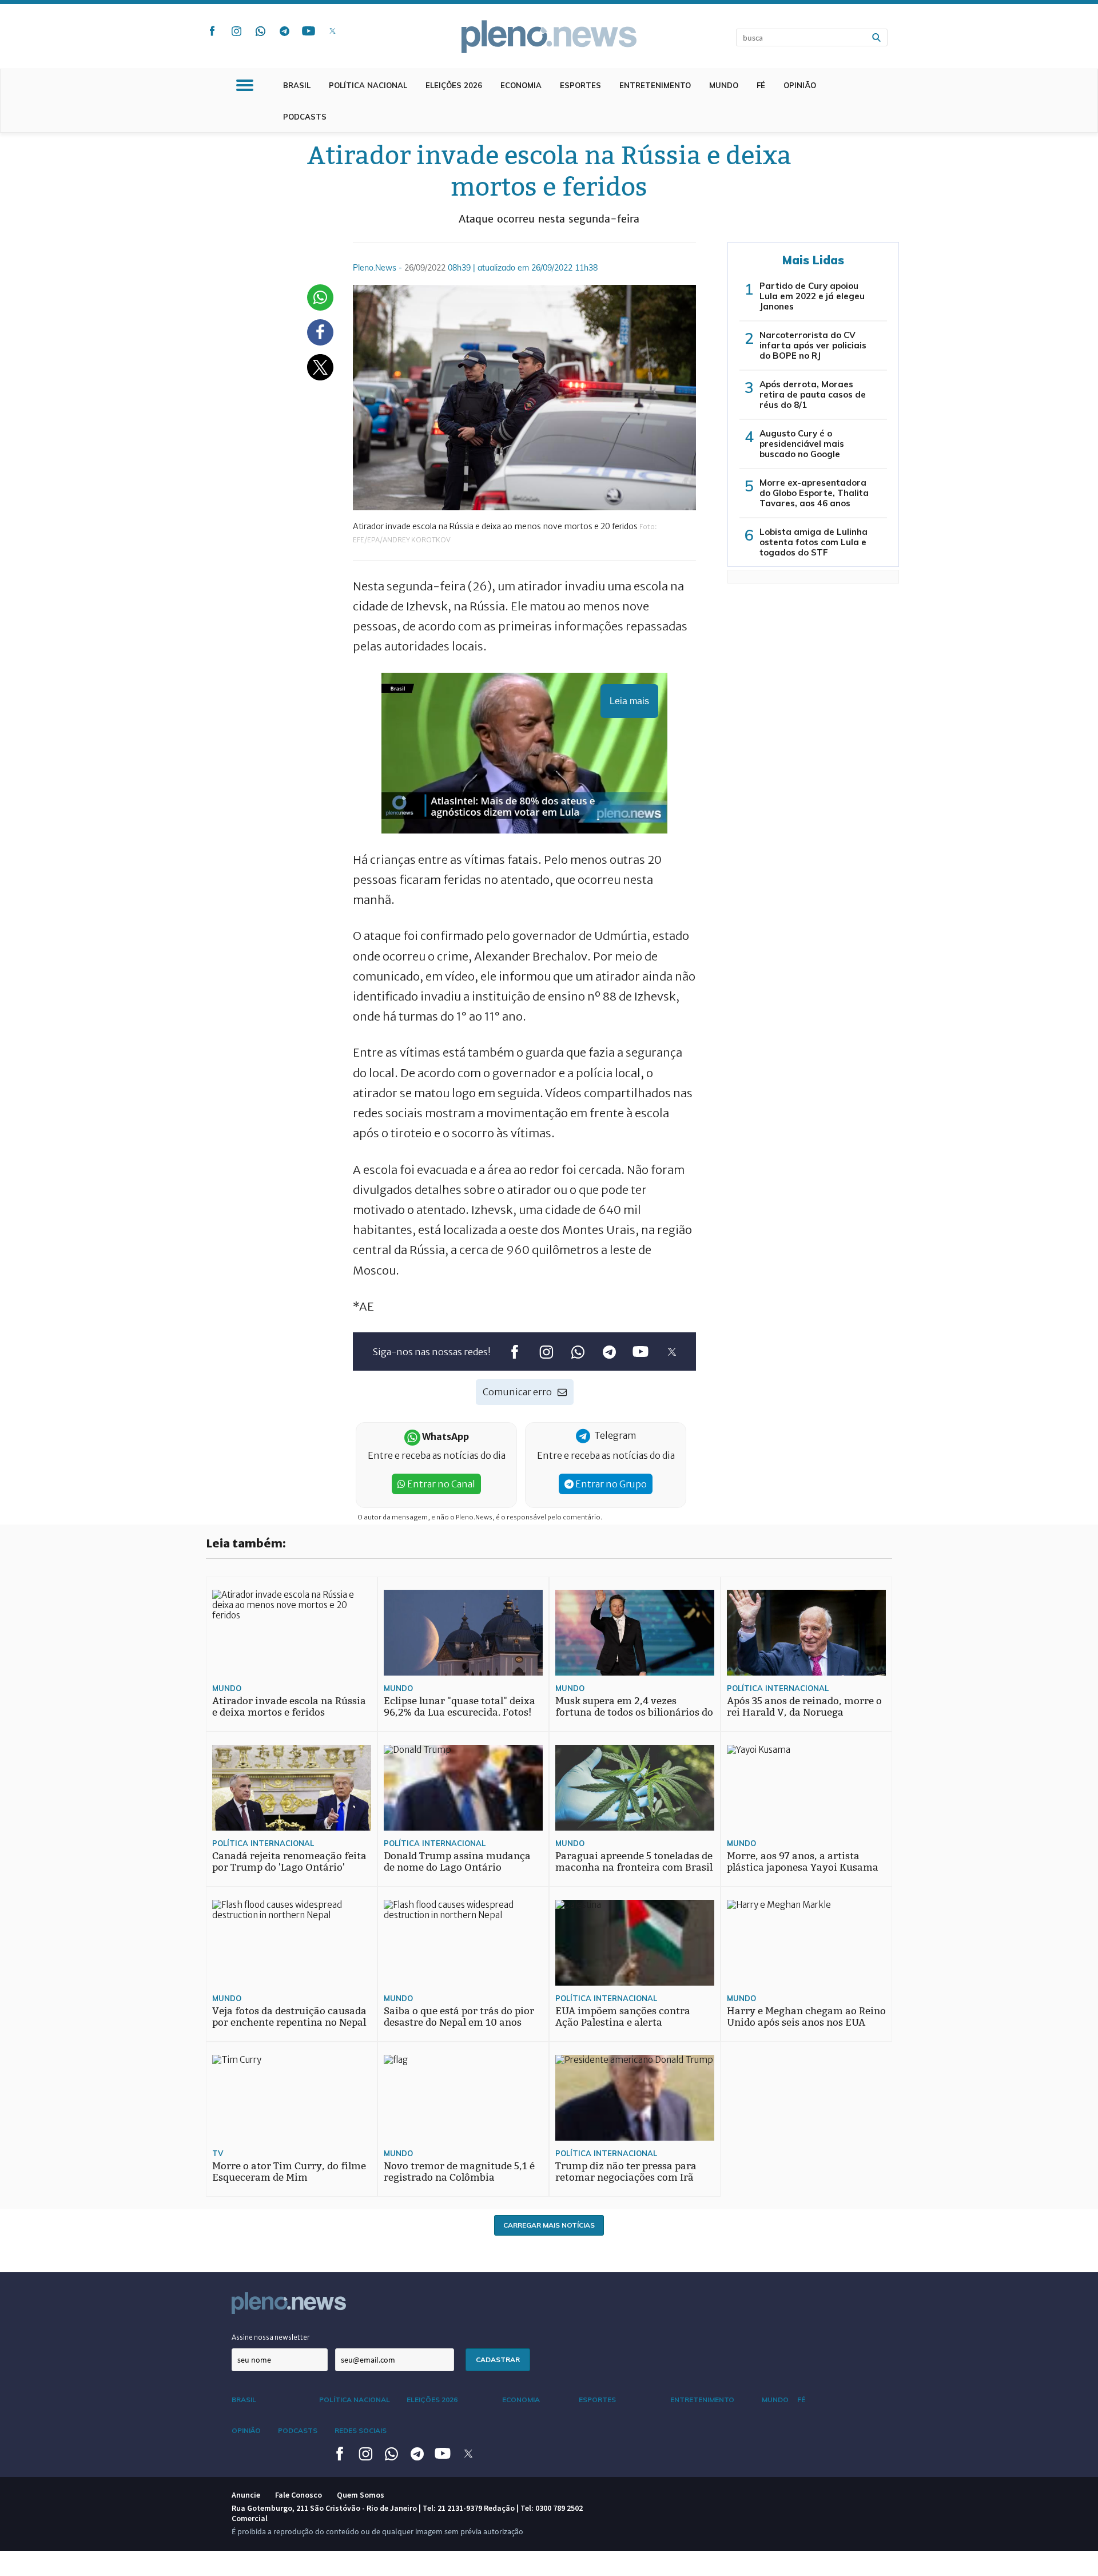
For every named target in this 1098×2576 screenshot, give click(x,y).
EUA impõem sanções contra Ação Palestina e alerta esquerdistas (623, 2023)
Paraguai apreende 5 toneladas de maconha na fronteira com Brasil (634, 1862)
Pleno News (549, 37)
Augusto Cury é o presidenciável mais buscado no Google (802, 444)
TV (218, 2153)
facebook (212, 31)
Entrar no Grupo (610, 1484)
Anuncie (246, 2495)
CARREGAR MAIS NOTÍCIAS (549, 2225)
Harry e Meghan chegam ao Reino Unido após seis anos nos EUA (806, 2017)
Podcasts (305, 117)
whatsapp (260, 31)
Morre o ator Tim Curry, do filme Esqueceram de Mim (289, 2172)
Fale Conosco (299, 2495)
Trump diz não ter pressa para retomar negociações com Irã (626, 2172)
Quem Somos (361, 2495)
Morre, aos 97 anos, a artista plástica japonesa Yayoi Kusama (803, 1862)
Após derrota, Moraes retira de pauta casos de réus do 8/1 (813, 394)
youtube (308, 31)
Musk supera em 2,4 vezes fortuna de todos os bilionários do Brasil (634, 1712)
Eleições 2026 (454, 85)
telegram (284, 31)
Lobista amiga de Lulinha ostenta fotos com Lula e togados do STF (813, 542)
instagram (236, 31)
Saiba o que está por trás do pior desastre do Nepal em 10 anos (459, 2017)
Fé (761, 85)
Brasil (297, 85)
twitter (332, 31)
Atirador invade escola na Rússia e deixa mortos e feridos (289, 1707)
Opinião (800, 85)
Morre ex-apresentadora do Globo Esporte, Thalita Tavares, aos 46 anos (814, 493)
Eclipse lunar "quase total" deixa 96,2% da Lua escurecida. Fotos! (460, 1707)
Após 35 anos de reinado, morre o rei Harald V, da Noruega (804, 1707)
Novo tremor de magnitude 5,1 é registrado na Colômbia (459, 2172)
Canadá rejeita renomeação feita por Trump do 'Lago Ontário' (289, 1862)
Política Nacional (368, 85)
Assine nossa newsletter (271, 2337)
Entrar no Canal (440, 1484)
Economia (521, 85)
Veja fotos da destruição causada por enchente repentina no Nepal (289, 2017)
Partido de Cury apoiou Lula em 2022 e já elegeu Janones (812, 296)
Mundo (724, 85)
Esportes (580, 85)
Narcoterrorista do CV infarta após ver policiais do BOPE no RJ (813, 345)
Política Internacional (778, 1688)
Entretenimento (655, 85)
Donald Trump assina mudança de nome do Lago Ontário (457, 1862)
